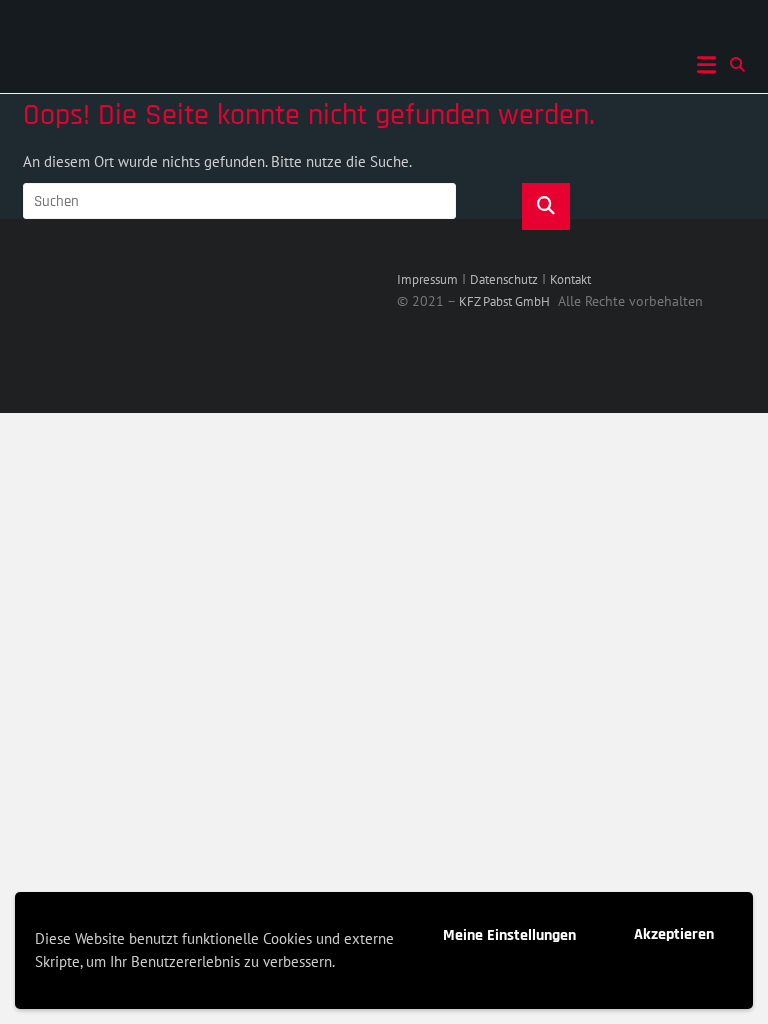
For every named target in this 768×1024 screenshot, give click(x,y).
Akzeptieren (674, 934)
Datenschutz (504, 279)
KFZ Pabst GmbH (504, 301)
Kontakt (570, 279)
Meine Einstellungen (509, 935)
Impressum (427, 279)
